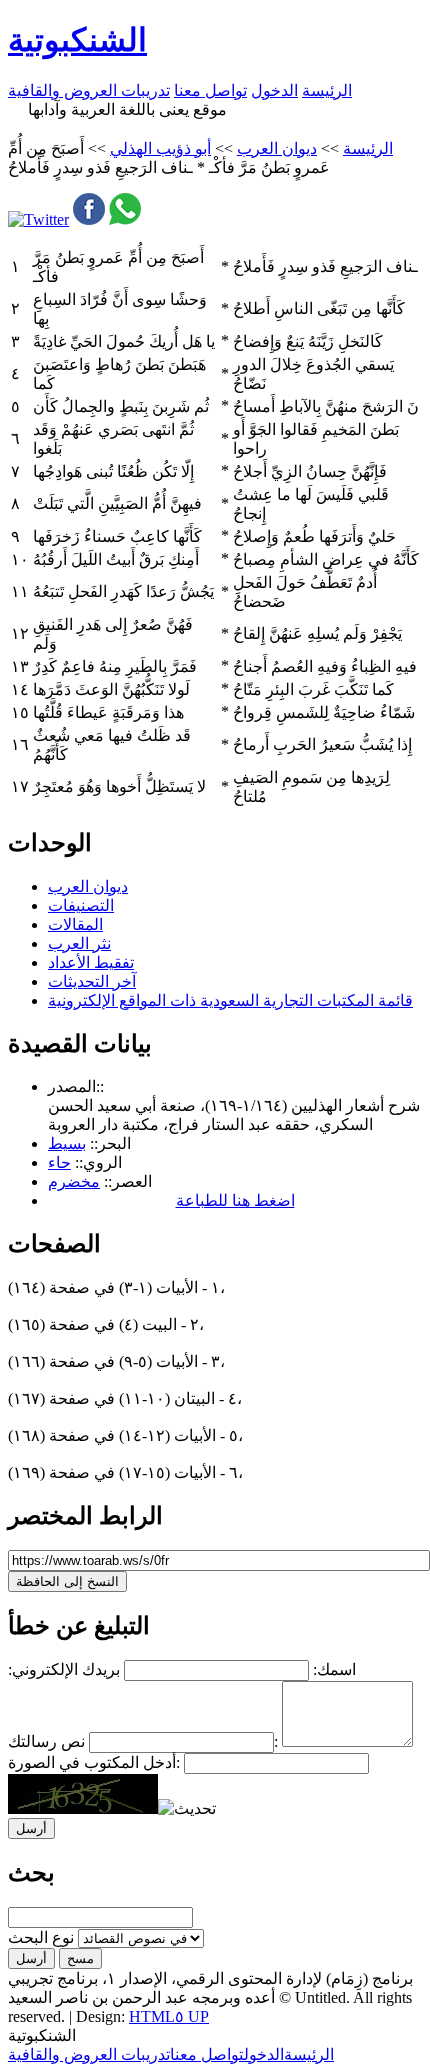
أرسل (31, 1958)
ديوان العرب (277, 148)
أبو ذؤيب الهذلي (160, 148)
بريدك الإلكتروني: (64, 1669)
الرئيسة (327, 90)
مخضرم (74, 1181)
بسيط (67, 1143)
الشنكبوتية (77, 40)
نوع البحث (41, 1937)
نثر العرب (79, 943)
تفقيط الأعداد (91, 962)
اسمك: (334, 1669)
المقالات (75, 924)
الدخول (274, 90)
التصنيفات (81, 905)
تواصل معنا (210, 90)
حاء (59, 1162)
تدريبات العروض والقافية (89, 90)
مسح (80, 1958)
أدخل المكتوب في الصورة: (94, 1762)
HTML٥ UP (169, 2016)
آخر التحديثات (92, 981)
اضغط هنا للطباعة (235, 1200)
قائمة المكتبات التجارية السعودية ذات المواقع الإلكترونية (230, 1000)
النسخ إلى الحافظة (67, 1581)
